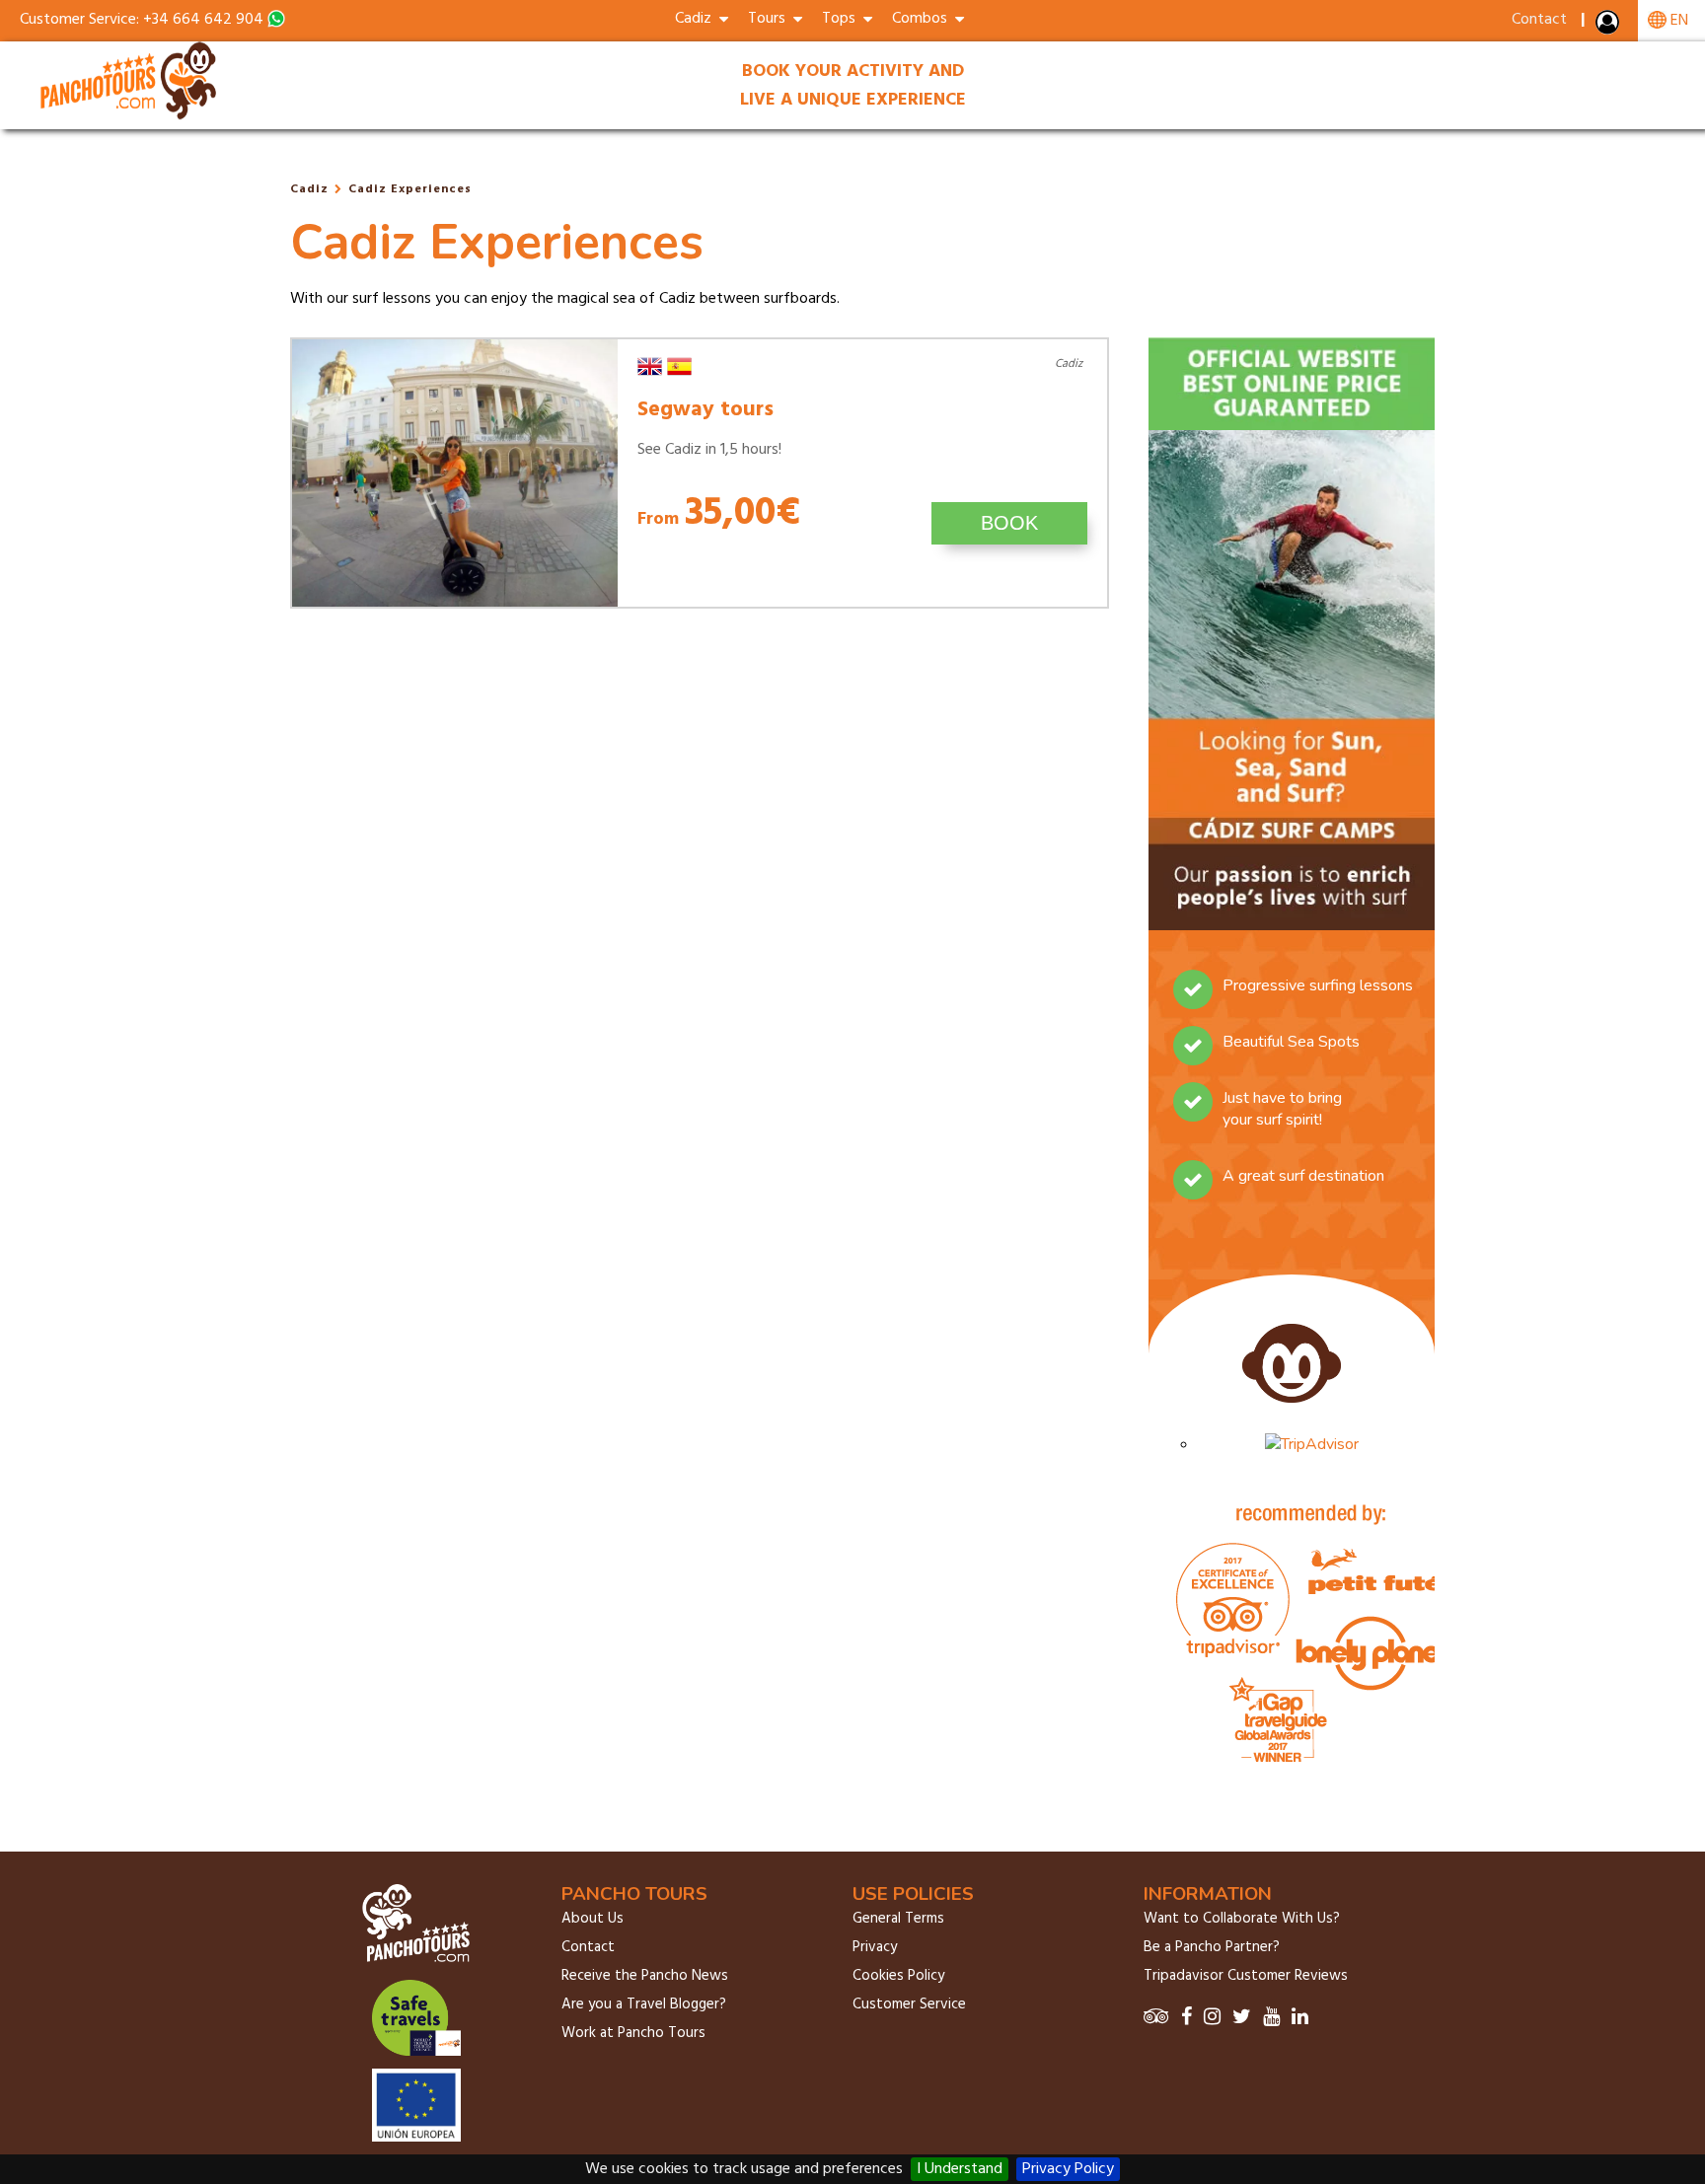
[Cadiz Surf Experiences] (130, 116)
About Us (593, 1919)
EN (1677, 21)
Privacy (875, 1947)
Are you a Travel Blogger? (644, 2004)
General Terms (898, 1919)
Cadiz (309, 189)
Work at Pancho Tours (633, 2033)
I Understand (960, 2169)
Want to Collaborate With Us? (1242, 1919)
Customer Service (909, 2004)
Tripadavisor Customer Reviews (1246, 1976)
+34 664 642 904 (203, 20)
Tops (843, 19)
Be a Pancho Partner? (1212, 1947)
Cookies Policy (898, 1976)
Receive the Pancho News (645, 1976)
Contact (1539, 20)
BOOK (1009, 523)
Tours (771, 19)
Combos (924, 19)
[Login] (1609, 27)
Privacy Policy (1068, 2169)
